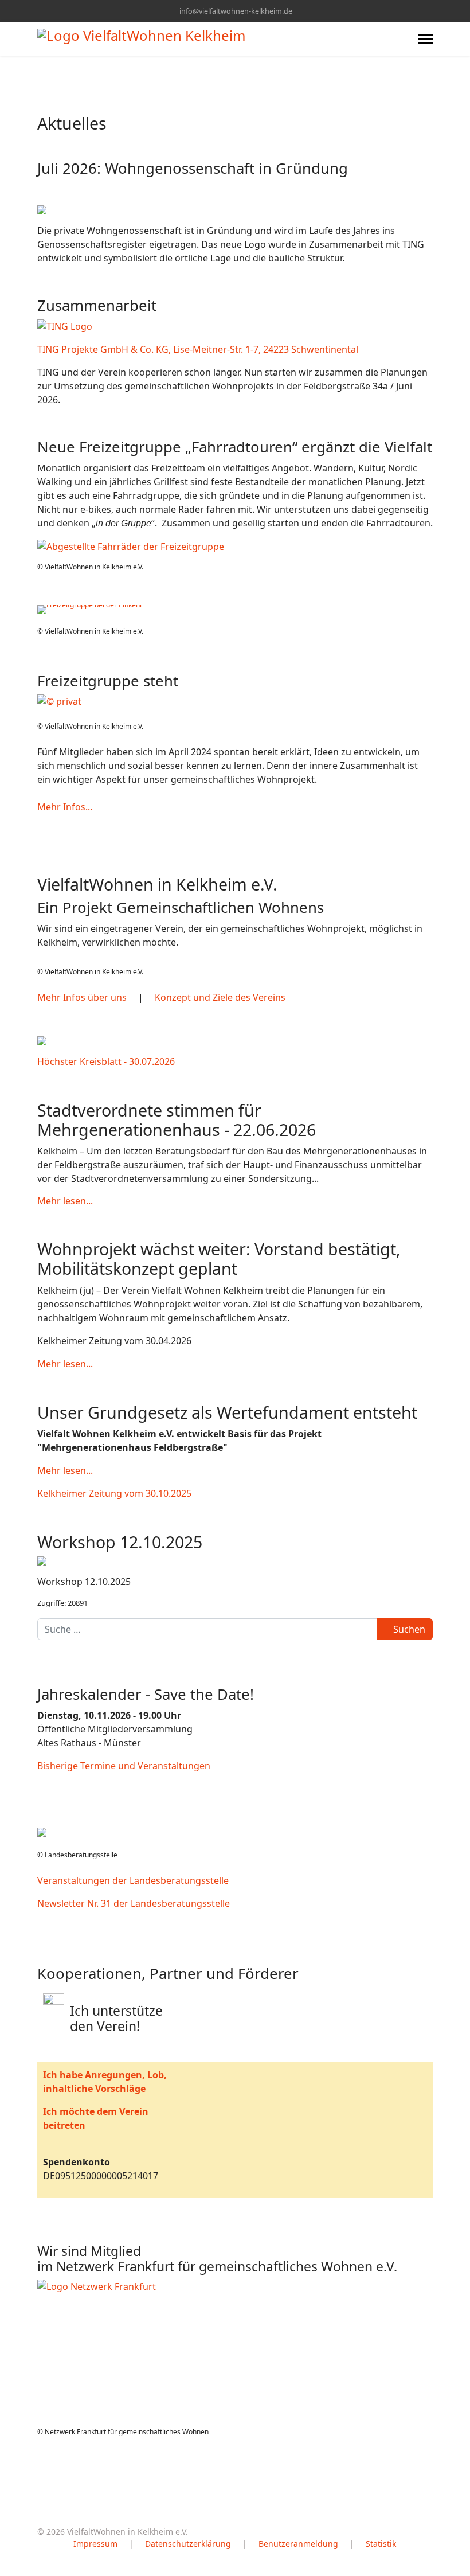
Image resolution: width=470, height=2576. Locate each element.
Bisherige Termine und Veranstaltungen (124, 1766)
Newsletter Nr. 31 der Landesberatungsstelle (134, 1903)
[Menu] (426, 39)
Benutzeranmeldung (298, 2544)
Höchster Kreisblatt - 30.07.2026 (106, 1061)
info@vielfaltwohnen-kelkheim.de (236, 11)
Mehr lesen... (65, 1201)
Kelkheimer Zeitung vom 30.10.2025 (114, 1493)
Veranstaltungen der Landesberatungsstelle (133, 1880)
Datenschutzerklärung (188, 2544)
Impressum (95, 2544)
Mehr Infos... (65, 807)
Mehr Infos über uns (82, 997)
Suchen (408, 1629)
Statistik (381, 2544)
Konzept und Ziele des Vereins (220, 997)
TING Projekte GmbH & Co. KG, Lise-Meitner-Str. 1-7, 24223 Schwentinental (198, 349)
